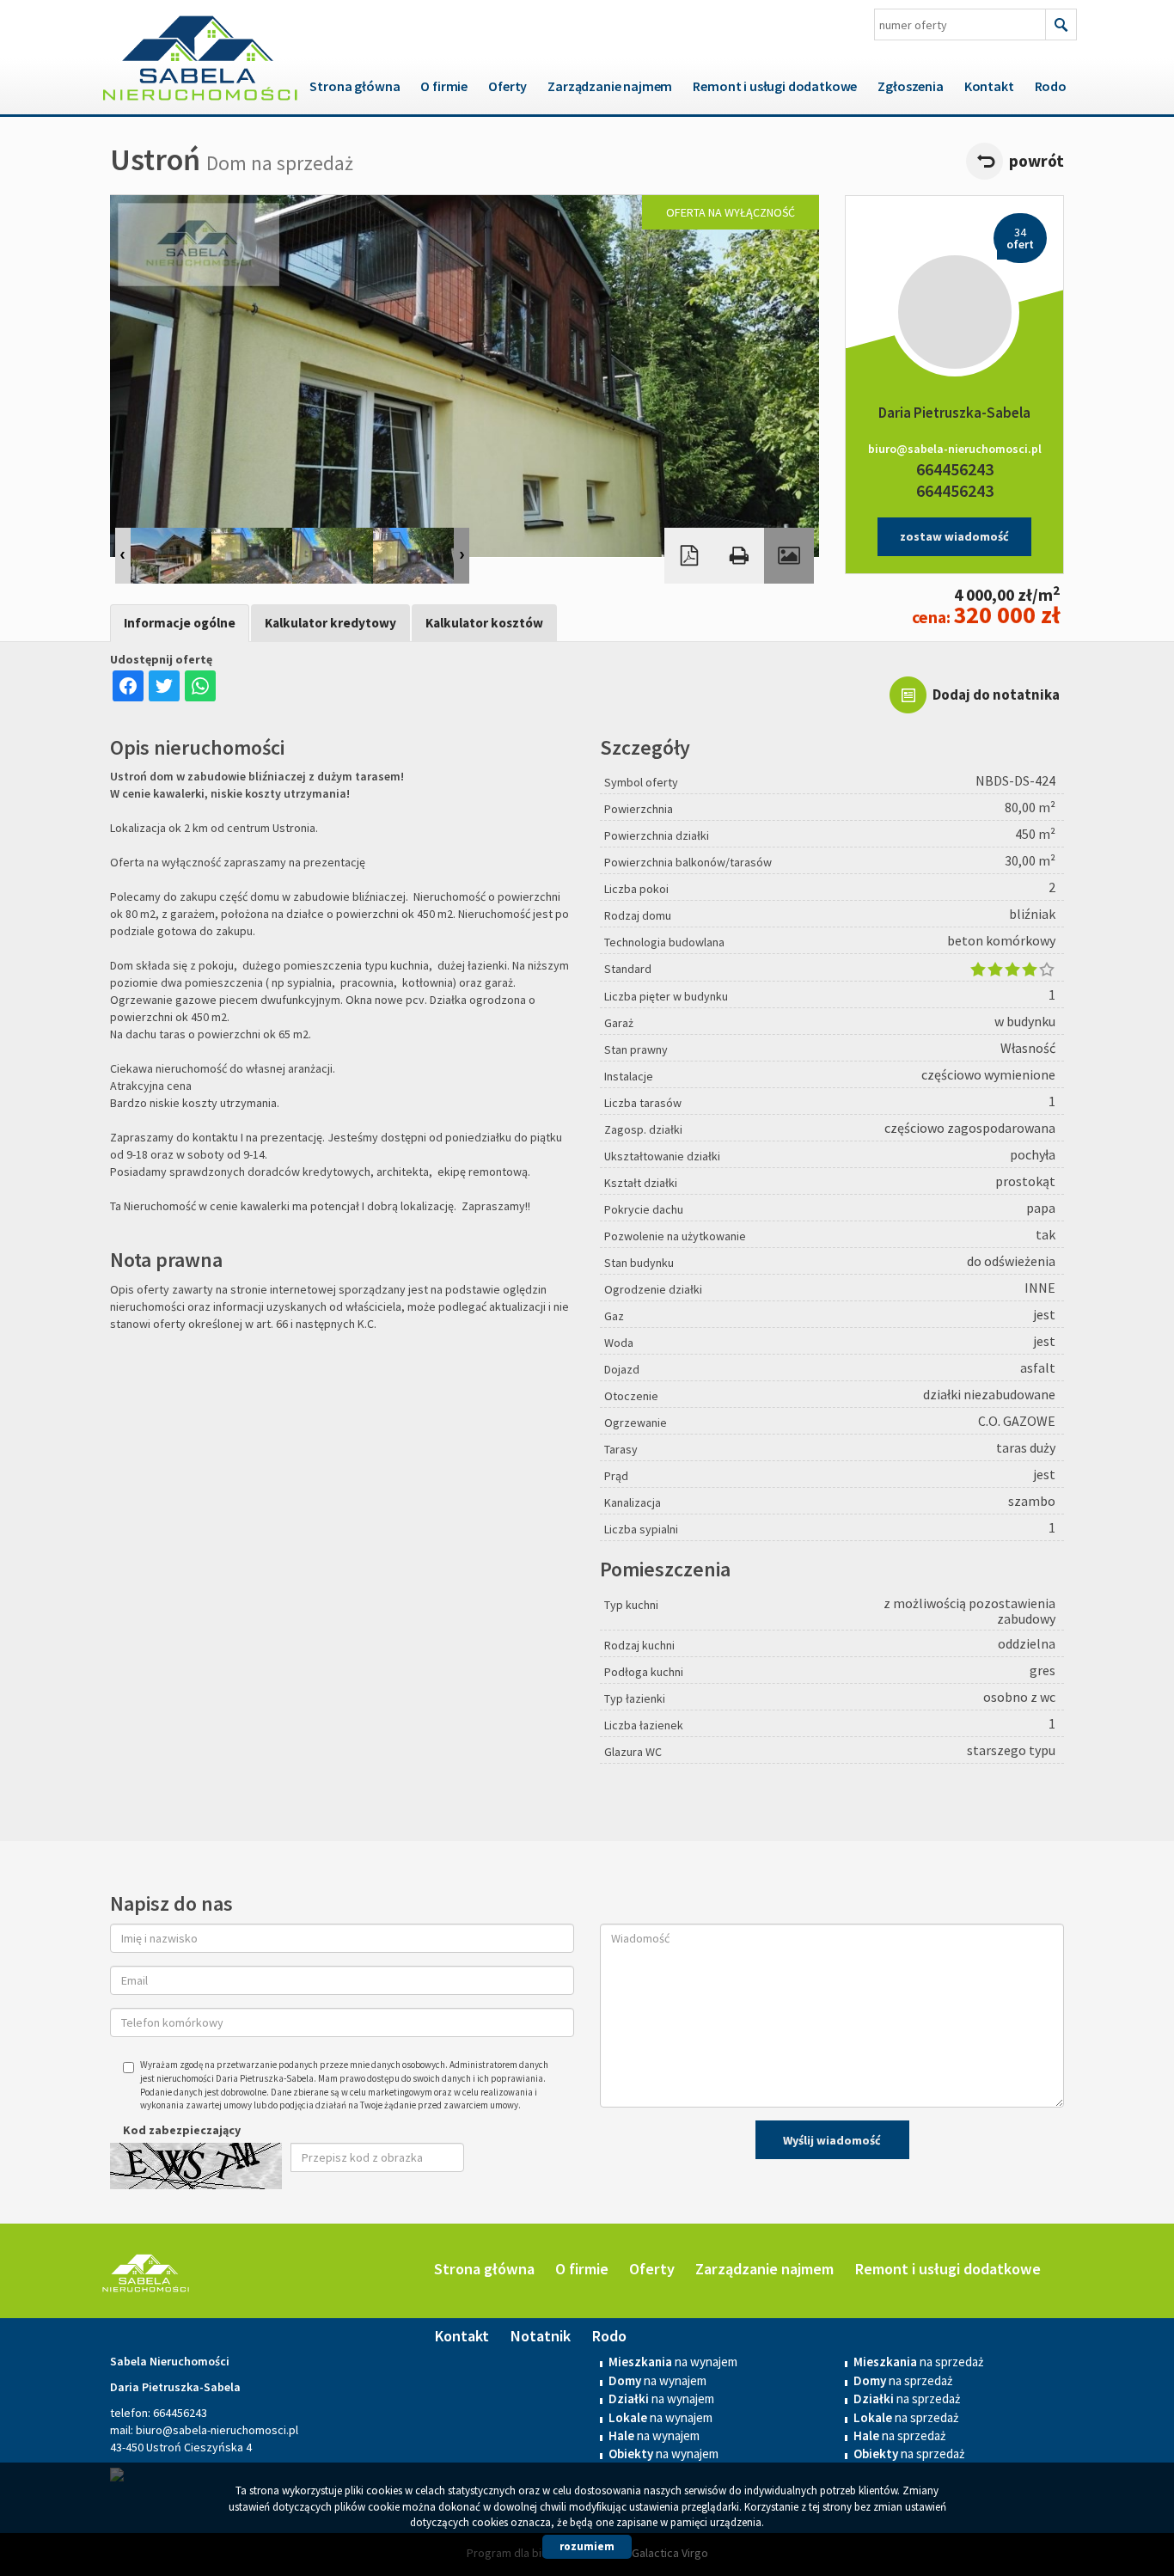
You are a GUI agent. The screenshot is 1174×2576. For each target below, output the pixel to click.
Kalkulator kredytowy (330, 623)
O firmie (444, 86)
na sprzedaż (903, 2380)
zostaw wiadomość (954, 536)
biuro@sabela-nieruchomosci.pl (955, 449)
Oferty (508, 86)
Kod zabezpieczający (182, 2130)
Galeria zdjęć (789, 556)
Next (462, 556)
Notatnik (540, 2336)
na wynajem (657, 2380)
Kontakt (989, 86)
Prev (123, 556)
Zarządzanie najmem (610, 86)
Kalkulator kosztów (484, 623)
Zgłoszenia (910, 86)
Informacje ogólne (180, 623)
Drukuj (739, 556)
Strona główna (355, 86)
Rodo (1051, 86)
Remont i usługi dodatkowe (775, 86)
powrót (1036, 161)
